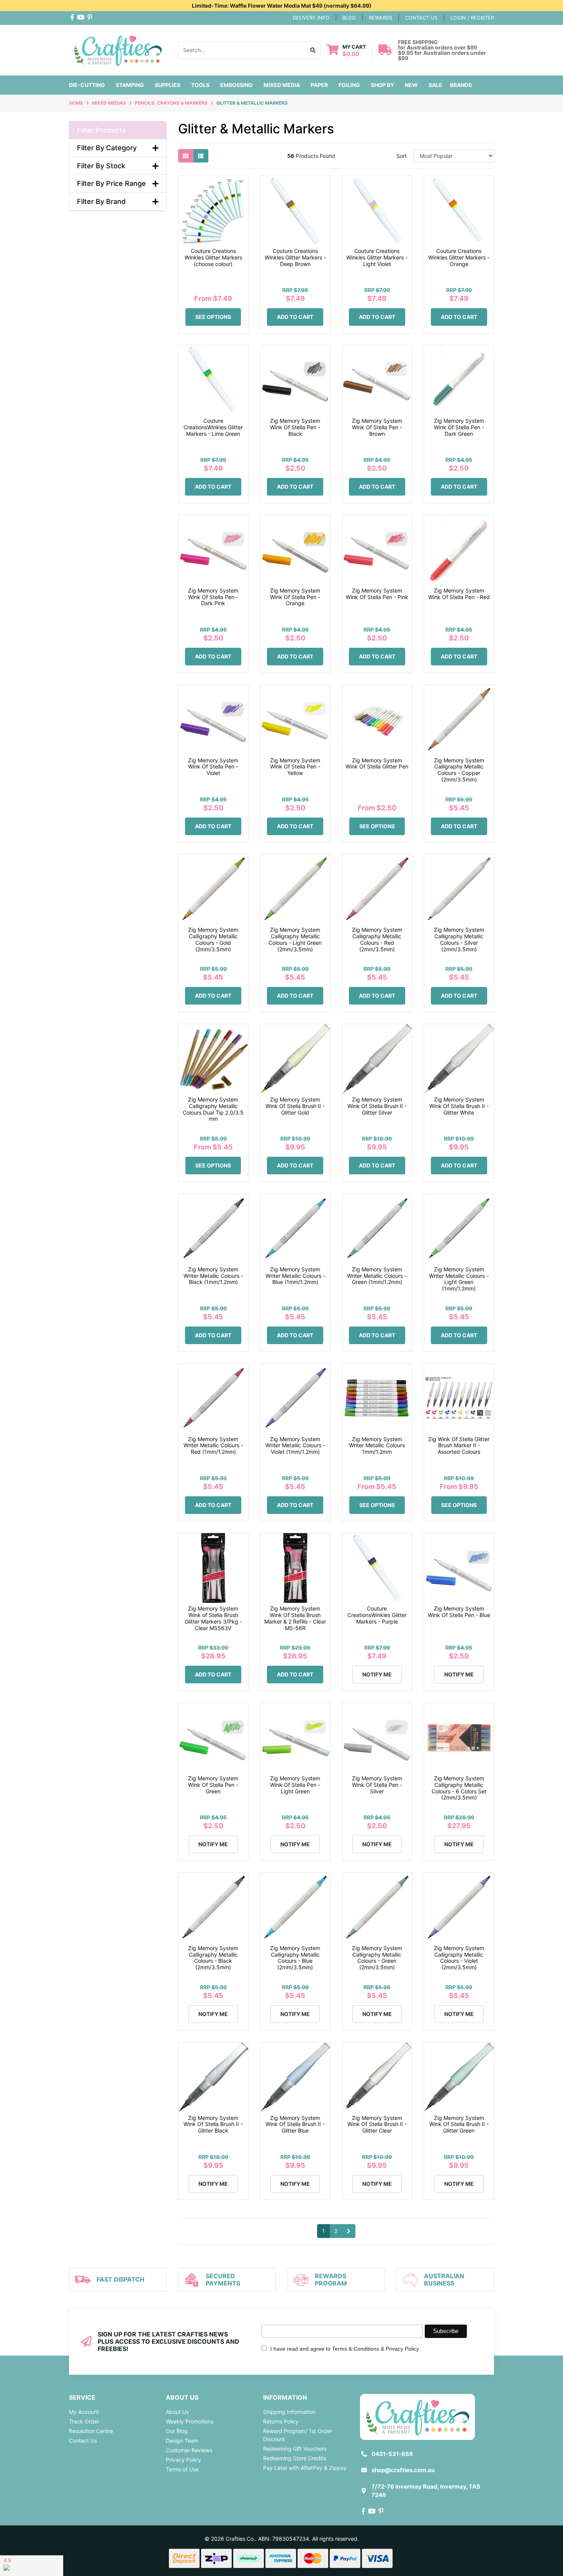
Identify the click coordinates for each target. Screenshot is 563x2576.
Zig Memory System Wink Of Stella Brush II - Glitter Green (459, 2124)
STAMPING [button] (130, 85)
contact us (421, 18)
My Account (84, 2412)
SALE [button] (435, 85)
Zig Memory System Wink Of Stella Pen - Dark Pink (213, 597)
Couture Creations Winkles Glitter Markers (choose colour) (213, 257)
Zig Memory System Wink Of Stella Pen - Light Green (295, 1785)
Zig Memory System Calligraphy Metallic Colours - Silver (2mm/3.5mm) (459, 939)
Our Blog (177, 2431)
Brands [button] (461, 85)
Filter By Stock (101, 166)
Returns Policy (281, 2421)
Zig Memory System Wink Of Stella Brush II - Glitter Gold (295, 1106)
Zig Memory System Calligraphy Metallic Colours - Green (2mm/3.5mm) (377, 1958)
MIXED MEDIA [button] (282, 85)
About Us (177, 2412)
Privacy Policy (183, 2460)
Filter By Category (107, 148)
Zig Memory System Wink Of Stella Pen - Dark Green (459, 427)
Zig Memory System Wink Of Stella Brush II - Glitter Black (213, 2124)
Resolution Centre (91, 2431)
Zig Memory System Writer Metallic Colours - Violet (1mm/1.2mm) (295, 1446)
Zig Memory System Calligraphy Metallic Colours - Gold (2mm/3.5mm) (213, 939)
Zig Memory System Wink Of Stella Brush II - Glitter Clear (377, 2124)
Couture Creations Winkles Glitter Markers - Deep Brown (295, 257)
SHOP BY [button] (382, 85)
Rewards (381, 18)
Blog (349, 18)
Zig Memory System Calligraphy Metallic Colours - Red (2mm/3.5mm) (377, 939)
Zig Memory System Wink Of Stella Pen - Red (459, 594)
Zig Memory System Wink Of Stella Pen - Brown (377, 427)
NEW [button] (411, 85)
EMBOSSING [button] (236, 85)
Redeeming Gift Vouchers (295, 2449)
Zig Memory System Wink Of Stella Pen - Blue (459, 1612)
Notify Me (377, 1674)
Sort (402, 156)
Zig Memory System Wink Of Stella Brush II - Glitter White (459, 1106)
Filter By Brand (101, 201)
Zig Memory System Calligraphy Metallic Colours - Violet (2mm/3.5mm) (459, 1958)
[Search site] (313, 50)
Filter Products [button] (101, 130)
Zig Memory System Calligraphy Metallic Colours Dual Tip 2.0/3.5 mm (213, 1109)
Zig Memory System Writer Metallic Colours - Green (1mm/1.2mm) (377, 1276)
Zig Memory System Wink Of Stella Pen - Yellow (295, 767)
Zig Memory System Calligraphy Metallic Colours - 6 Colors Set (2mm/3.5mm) (459, 1788)
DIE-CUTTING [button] (87, 85)
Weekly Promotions (190, 2421)
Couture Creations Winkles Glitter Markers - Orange (459, 257)
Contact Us (83, 2441)
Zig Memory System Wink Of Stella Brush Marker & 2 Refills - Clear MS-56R (295, 1618)
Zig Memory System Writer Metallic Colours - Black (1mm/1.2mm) (213, 1276)
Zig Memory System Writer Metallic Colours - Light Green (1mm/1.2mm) (459, 1279)
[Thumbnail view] (186, 156)
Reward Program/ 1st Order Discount (298, 2435)
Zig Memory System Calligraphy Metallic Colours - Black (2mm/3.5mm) (213, 1958)
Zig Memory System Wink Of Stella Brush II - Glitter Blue (295, 2124)
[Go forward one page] (349, 2231)
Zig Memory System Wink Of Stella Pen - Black (295, 427)
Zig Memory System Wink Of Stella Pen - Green (213, 1785)
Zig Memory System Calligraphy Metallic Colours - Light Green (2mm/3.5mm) (295, 939)
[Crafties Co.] (118, 49)
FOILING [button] (349, 85)
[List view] (201, 156)
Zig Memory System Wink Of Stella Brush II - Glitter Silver (377, 1106)
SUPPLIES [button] (168, 85)
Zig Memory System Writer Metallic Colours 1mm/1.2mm (377, 1446)
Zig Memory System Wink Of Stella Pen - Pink (377, 594)
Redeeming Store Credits (295, 2458)
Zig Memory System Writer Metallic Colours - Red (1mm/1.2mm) (213, 1446)
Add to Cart (295, 317)
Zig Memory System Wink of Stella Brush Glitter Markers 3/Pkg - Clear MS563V (213, 1618)
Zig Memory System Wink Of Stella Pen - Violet (213, 767)
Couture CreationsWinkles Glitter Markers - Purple (377, 1615)
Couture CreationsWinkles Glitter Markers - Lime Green (213, 427)
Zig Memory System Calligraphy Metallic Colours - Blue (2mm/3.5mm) (295, 1958)
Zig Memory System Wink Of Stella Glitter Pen (377, 763)
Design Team (182, 2441)
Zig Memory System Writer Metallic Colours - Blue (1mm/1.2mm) (295, 1276)
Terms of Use (182, 2469)
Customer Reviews (189, 2450)
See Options (213, 317)
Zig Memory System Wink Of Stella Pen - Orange (295, 597)
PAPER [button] (319, 85)
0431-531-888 (392, 2454)
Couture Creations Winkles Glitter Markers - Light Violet (377, 257)
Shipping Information (289, 2412)
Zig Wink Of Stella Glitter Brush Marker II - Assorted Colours (459, 1446)
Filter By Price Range (111, 183)
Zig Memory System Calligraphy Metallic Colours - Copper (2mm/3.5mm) (459, 770)
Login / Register (472, 18)
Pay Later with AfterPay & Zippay (305, 2468)
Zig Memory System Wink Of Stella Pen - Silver (377, 1785)
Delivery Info (311, 18)
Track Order (84, 2421)
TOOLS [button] (200, 85)
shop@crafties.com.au (403, 2470)
